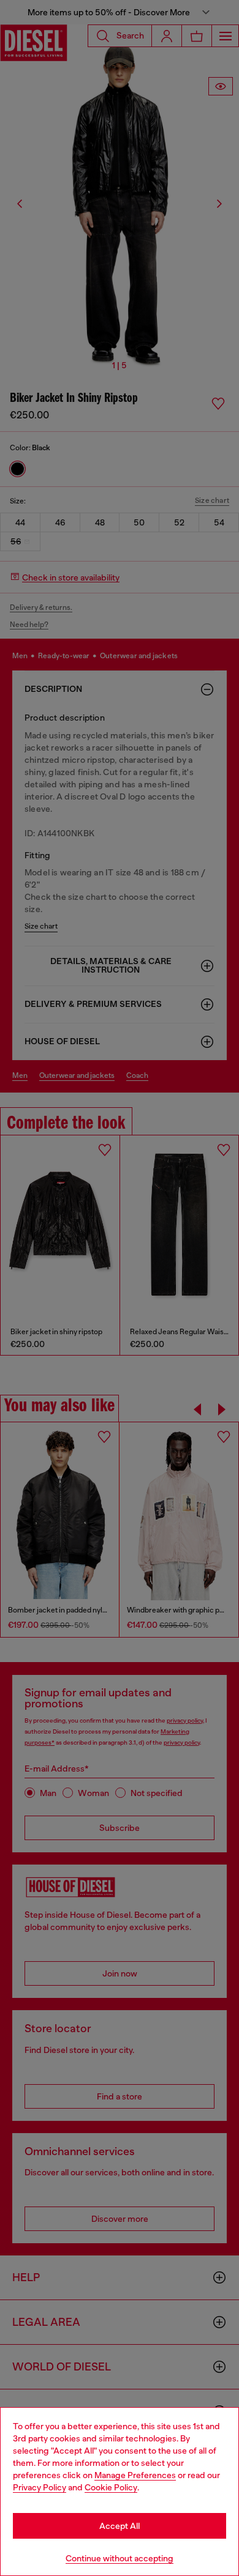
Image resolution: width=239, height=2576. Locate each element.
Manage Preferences (135, 2475)
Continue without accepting (120, 2558)
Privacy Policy (40, 2487)
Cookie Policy (111, 2487)
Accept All (120, 2526)
